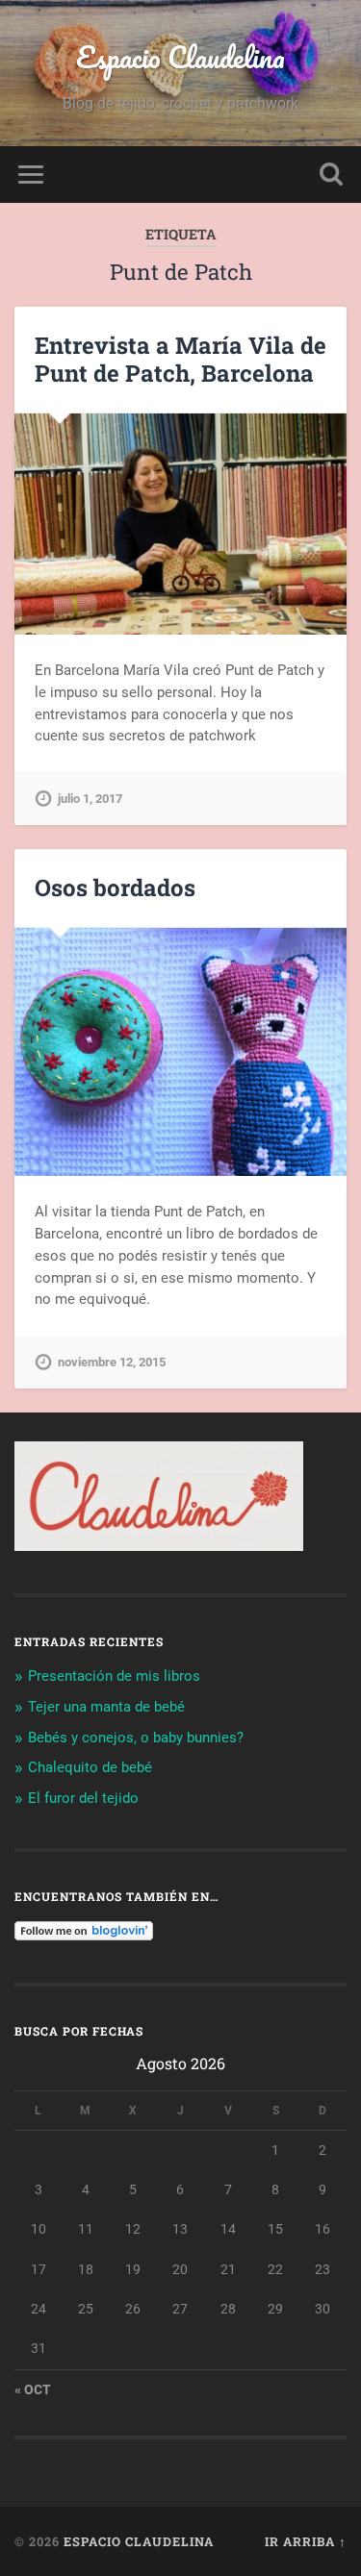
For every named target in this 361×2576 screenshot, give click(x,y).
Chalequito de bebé (90, 1767)
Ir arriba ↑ (306, 2541)
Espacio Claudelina (180, 57)
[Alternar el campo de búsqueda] (331, 175)
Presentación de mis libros (114, 1676)
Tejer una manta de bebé (106, 1707)
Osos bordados (115, 888)
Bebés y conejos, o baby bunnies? (136, 1738)
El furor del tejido (83, 1798)
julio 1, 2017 (90, 799)
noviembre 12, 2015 (112, 1362)
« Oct (33, 2389)
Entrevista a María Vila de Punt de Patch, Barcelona (180, 359)
